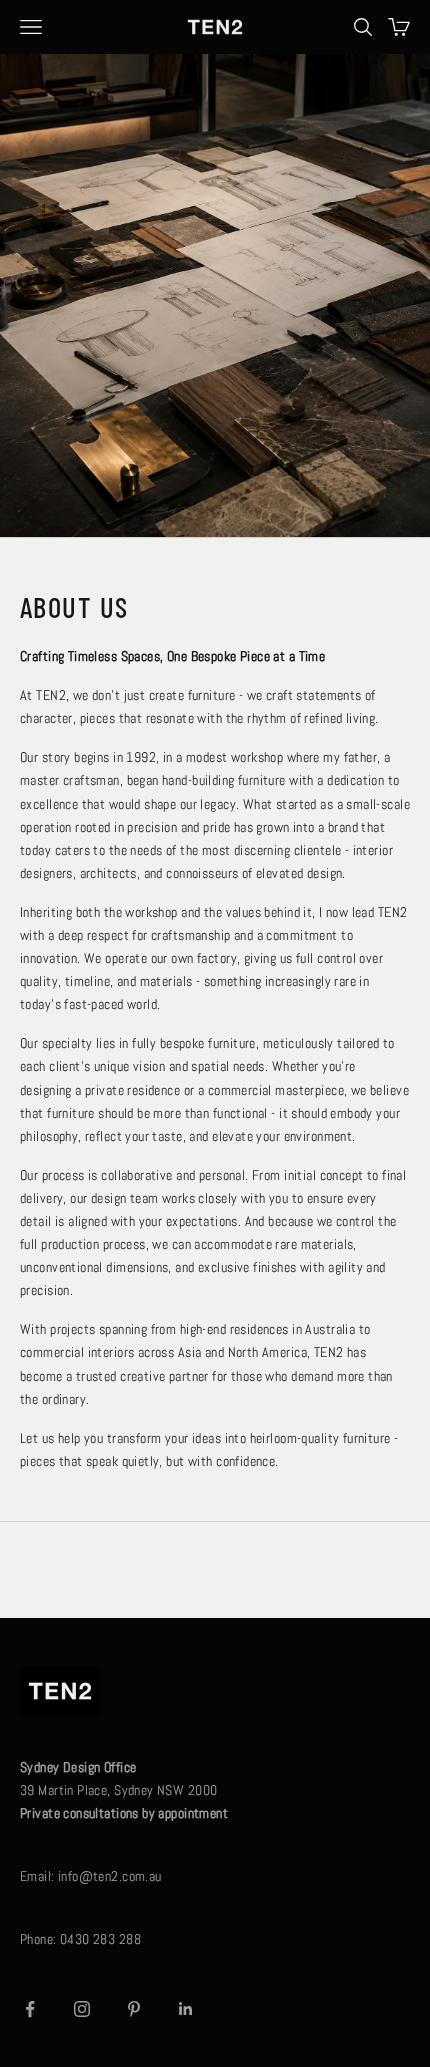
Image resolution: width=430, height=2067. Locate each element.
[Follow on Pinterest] (134, 2009)
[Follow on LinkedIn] (186, 2009)
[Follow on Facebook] (30, 2009)
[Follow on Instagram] (82, 2009)
